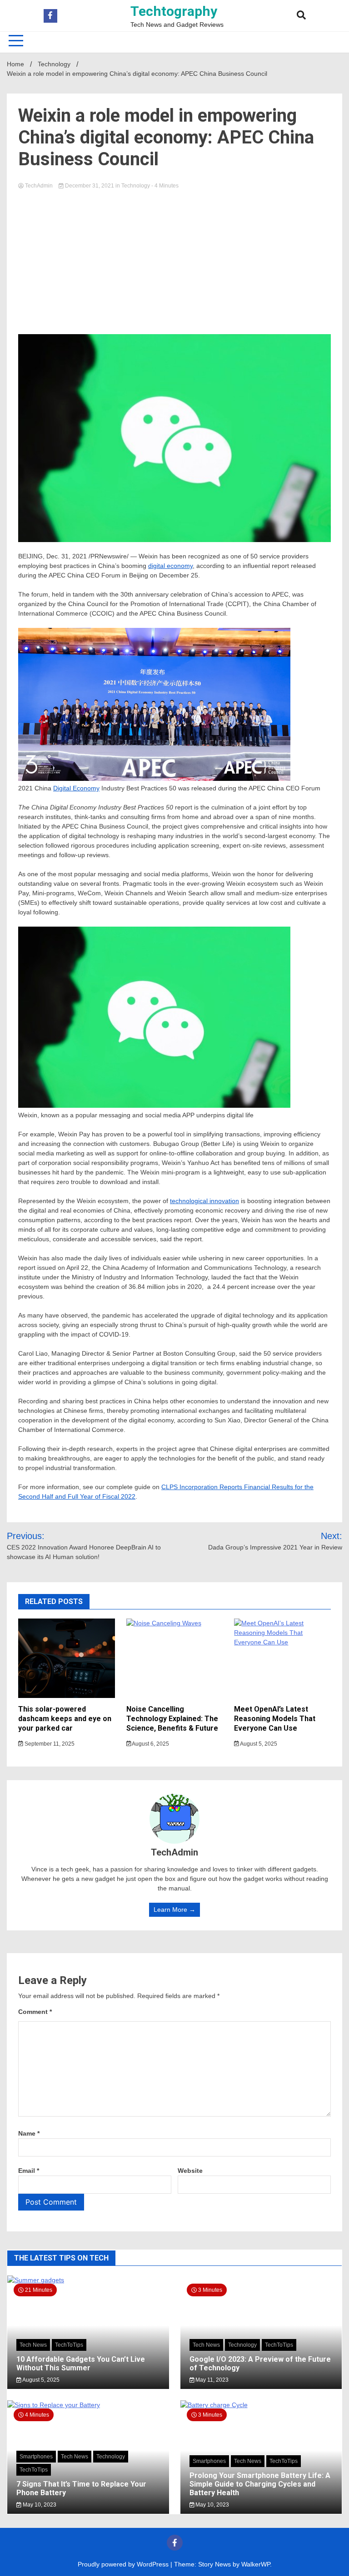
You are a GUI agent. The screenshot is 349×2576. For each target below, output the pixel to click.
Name (29, 2133)
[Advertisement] (174, 259)
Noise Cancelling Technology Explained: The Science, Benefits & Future (172, 1719)
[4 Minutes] (88, 2405)
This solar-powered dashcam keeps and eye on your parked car (65, 1719)
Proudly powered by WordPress (124, 2564)
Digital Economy (76, 788)
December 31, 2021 (90, 186)
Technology (136, 186)
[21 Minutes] (88, 2280)
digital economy (170, 566)
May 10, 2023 (39, 2505)
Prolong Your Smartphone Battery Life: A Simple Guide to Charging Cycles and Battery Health (260, 2484)
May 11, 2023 (211, 2380)
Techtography (174, 11)
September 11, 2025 (49, 1744)
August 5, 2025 (258, 1744)
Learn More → (174, 1910)
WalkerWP (256, 2564)
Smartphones (36, 2457)
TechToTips (69, 2345)
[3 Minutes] (261, 2405)
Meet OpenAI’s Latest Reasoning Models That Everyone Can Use (275, 1719)
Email (29, 2171)
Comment (35, 2012)
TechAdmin (39, 186)
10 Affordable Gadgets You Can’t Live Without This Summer (81, 2364)
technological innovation (204, 1201)
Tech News (33, 2345)
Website (190, 2171)
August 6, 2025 (150, 1744)
